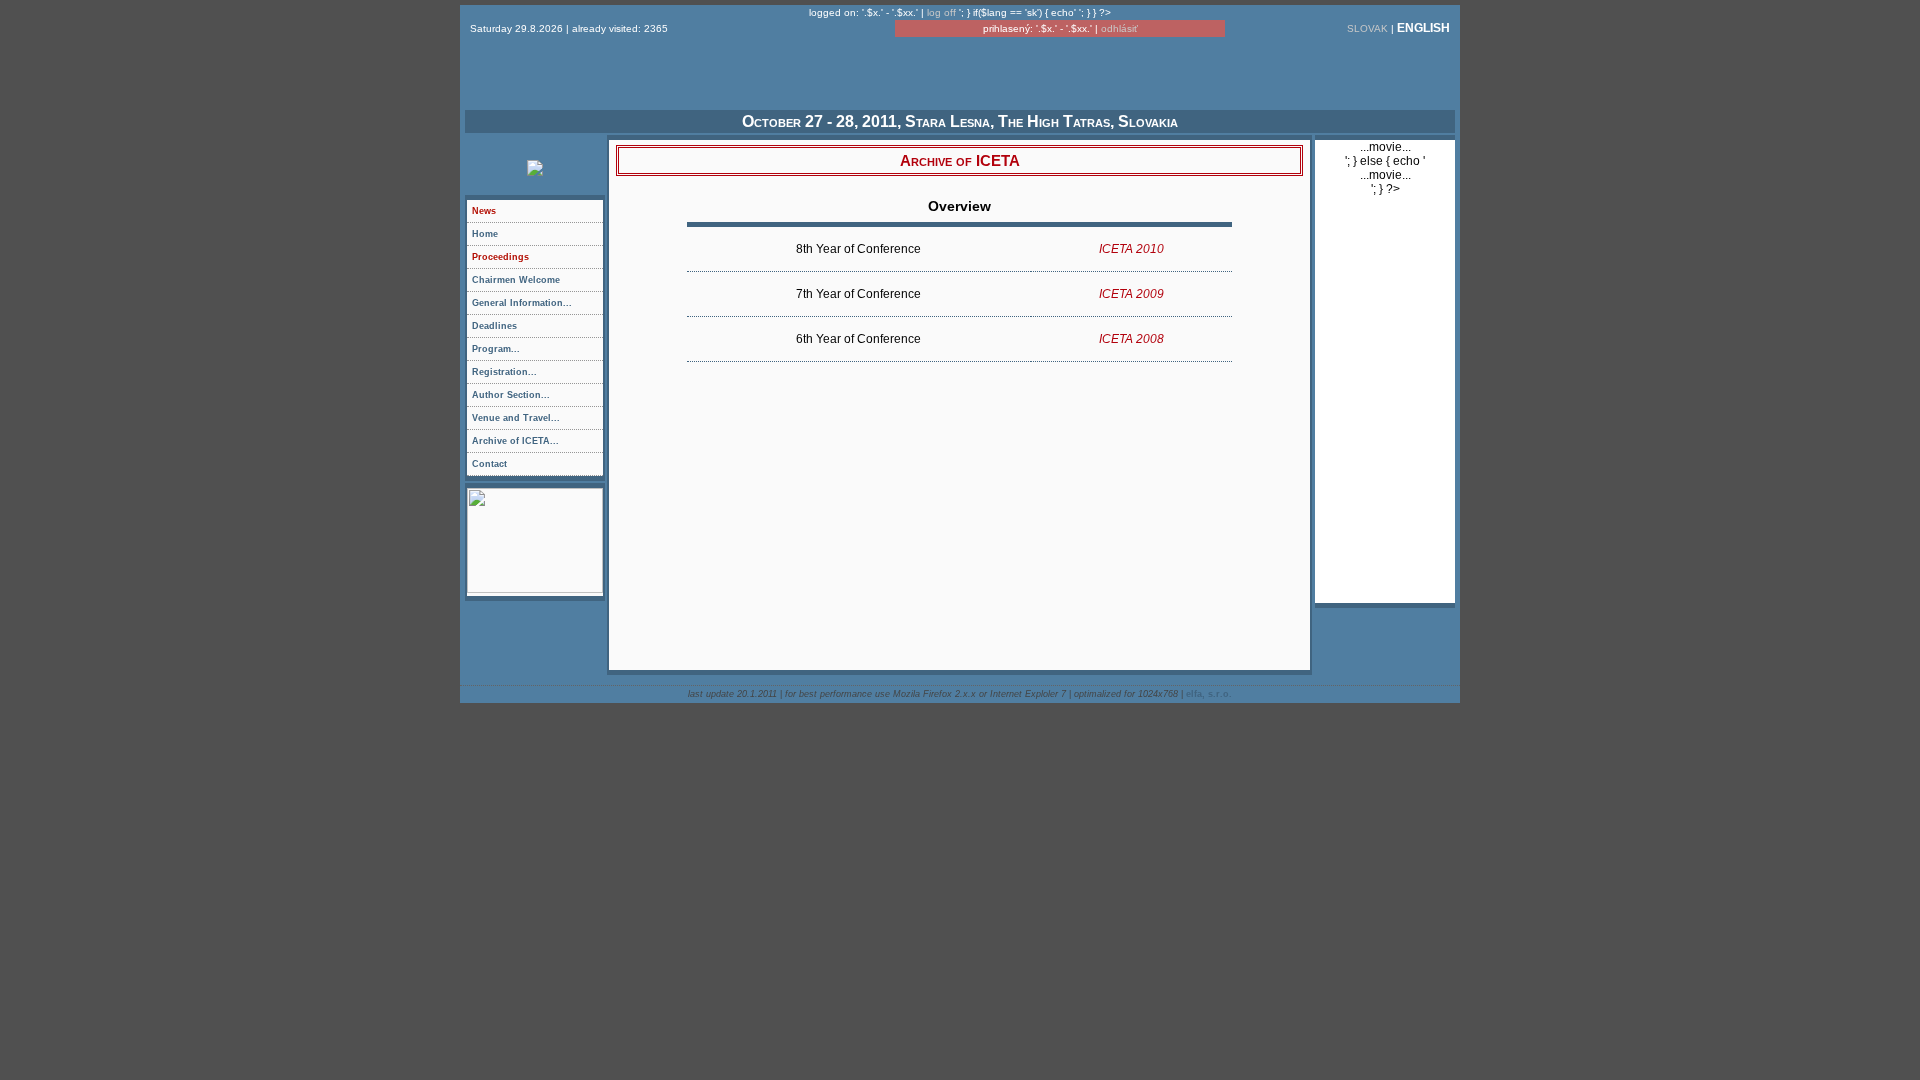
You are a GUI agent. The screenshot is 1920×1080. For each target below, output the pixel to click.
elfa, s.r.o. (1209, 694)
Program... (537, 352)
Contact (489, 464)
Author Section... (537, 398)
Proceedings (500, 257)
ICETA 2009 (1131, 294)
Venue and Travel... (537, 421)
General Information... (537, 306)
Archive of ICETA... (515, 441)
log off (941, 12)
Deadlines (494, 326)
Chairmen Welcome (516, 280)
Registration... (537, 375)
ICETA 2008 (1131, 339)
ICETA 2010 (1131, 249)
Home (485, 234)
